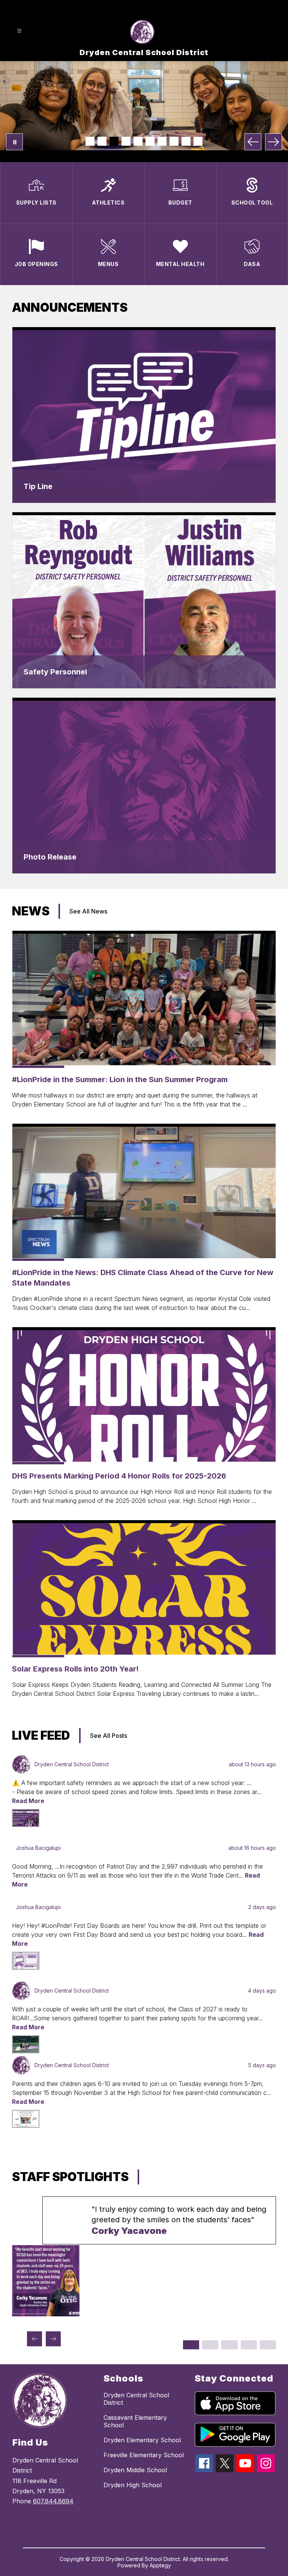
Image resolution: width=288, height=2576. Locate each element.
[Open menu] (19, 31)
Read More (28, 1801)
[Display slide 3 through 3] (229, 2345)
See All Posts (109, 1736)
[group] (144, 2256)
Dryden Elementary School (142, 2440)
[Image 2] (102, 141)
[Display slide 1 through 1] (191, 2345)
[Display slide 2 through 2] (210, 2345)
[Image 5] (138, 141)
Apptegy (160, 2565)
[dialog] (144, 415)
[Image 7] (162, 141)
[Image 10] (198, 141)
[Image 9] (186, 141)
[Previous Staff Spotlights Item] (34, 2339)
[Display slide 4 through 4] (249, 2345)
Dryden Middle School (135, 2470)
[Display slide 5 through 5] (268, 2345)
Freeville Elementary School (144, 2455)
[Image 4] (126, 141)
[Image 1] (90, 141)
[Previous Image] (253, 142)
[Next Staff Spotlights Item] (53, 2339)
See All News (88, 911)
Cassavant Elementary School (135, 2421)
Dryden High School (133, 2485)
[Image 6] (150, 141)
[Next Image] (274, 142)
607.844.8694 (53, 2501)
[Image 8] (174, 141)
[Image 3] (114, 141)
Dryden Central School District (136, 2399)
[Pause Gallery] (14, 142)
